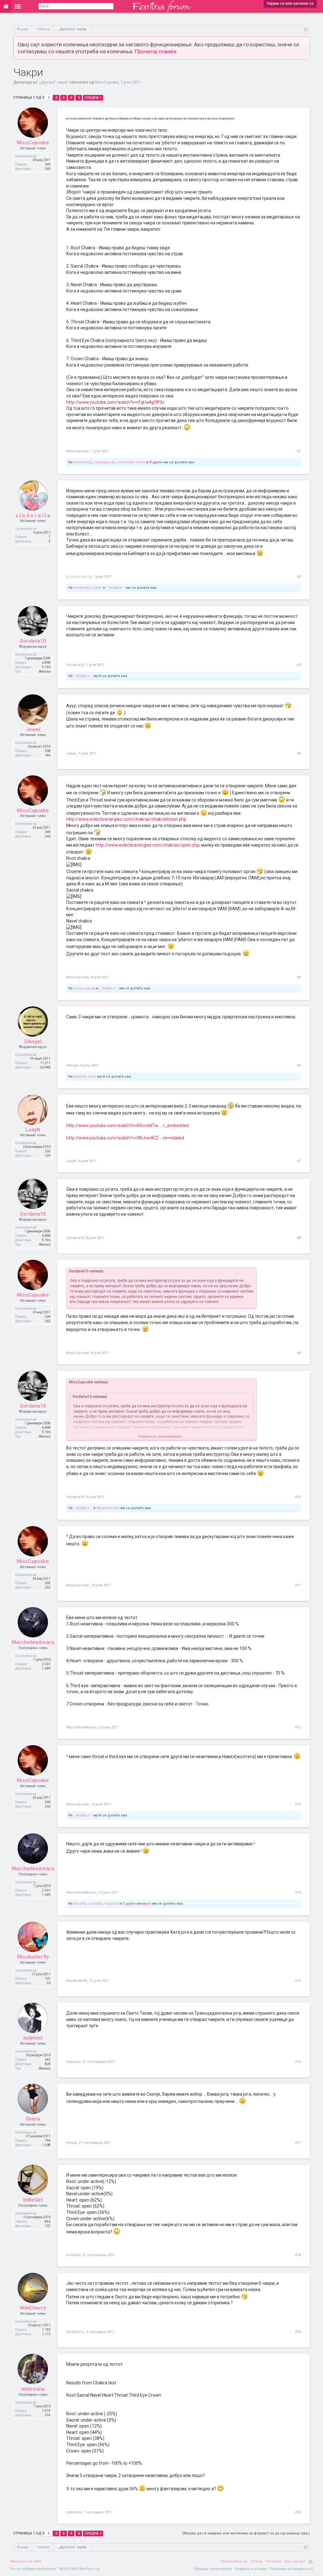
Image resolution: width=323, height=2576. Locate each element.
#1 (299, 451)
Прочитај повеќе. (156, 51)
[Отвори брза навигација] (306, 29)
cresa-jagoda (104, 462)
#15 (298, 1981)
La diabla (95, 1904)
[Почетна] (6, 6)
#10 (298, 1497)
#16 (298, 2062)
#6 (299, 1065)
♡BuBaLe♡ (115, 588)
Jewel (33, 729)
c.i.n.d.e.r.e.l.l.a (33, 515)
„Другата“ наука (53, 82)
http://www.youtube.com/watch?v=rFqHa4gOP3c (115, 402)
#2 (299, 577)
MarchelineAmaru (33, 1642)
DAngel (33, 1042)
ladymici (33, 2038)
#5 (299, 977)
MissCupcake (107, 82)
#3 (299, 665)
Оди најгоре (295, 2561)
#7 (299, 1161)
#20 (298, 2512)
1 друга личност (137, 1904)
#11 (298, 1585)
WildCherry (33, 2308)
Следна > (93, 98)
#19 (298, 2332)
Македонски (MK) (26, 2561)
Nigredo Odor (85, 1077)
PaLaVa (80, 1904)
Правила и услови (251, 2569)
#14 (298, 1893)
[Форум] (18, 6)
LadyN (33, 1130)
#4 (299, 753)
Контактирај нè (234, 2561)
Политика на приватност (291, 2569)
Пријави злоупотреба (213, 2569)
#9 (299, 1353)
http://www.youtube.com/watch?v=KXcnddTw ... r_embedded (128, 1126)
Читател (112, 1904)
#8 (299, 1238)
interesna (33, 2389)
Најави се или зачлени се (290, 3)
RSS (311, 2562)
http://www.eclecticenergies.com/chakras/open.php (147, 845)
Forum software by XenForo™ (55, 2569)
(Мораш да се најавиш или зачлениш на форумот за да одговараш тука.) (246, 2533)
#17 (298, 2143)
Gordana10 (33, 641)
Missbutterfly (33, 1957)
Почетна (273, 2561)
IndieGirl (33, 2200)
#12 (298, 1727)
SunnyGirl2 (82, 462)
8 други (156, 462)
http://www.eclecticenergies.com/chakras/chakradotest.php (126, 819)
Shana (33, 2119)
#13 (298, 1804)
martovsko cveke (131, 462)
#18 (298, 2255)
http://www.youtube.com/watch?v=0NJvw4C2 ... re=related (125, 1138)
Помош (257, 2561)
